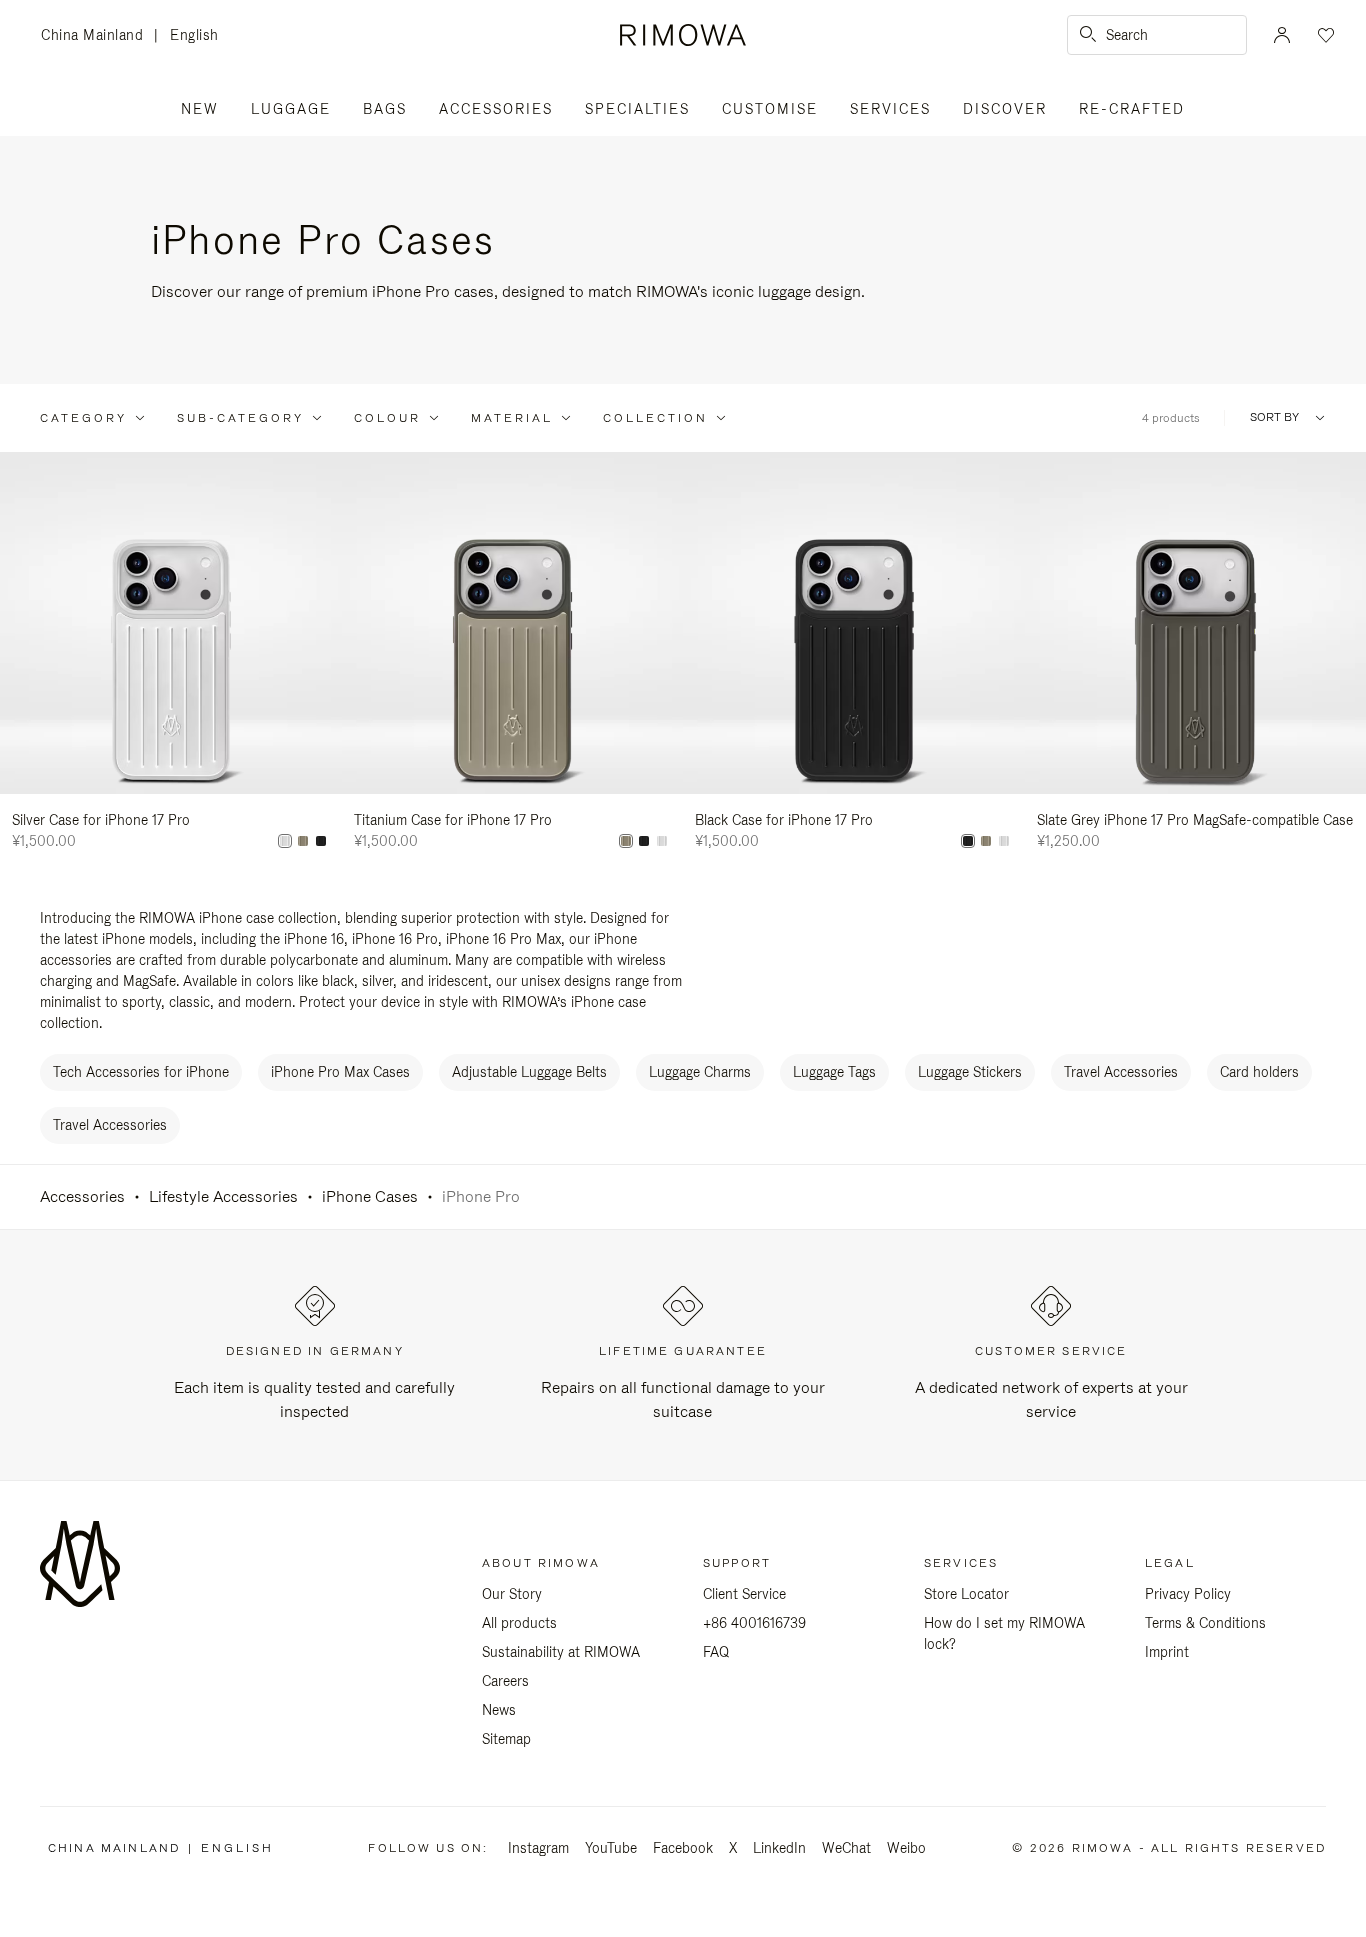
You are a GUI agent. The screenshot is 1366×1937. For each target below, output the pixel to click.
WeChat (846, 1848)
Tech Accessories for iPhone (141, 1072)
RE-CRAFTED (1132, 109)
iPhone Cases (370, 1196)
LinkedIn (779, 1848)
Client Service (744, 1594)
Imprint (1167, 1652)
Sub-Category (240, 418)
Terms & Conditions (1205, 1623)
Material (512, 418)
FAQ (716, 1652)
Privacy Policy (1188, 1594)
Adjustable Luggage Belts (529, 1072)
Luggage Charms (700, 1072)
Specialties (637, 109)
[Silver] (285, 841)
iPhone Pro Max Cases (340, 1072)
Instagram (538, 1848)
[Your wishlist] (1324, 35)
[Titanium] (303, 841)
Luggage (291, 109)
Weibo (906, 1848)
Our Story (512, 1594)
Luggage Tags (834, 1072)
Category (83, 418)
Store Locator (966, 1594)
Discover (1005, 109)
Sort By (1274, 417)
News (499, 1710)
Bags (385, 109)
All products (519, 1623)
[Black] (321, 841)
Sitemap (506, 1739)
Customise (770, 109)
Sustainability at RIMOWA (561, 1652)
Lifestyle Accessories (223, 1196)
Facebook (683, 1848)
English (194, 35)
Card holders (1259, 1072)
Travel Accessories (1121, 1072)
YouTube (611, 1848)
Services (890, 109)
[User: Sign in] (1282, 35)
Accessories (496, 109)
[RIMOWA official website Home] (683, 35)
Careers (505, 1681)
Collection (655, 418)
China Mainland (97, 36)
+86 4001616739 (754, 1623)
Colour (387, 418)
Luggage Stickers (970, 1072)
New (200, 109)
